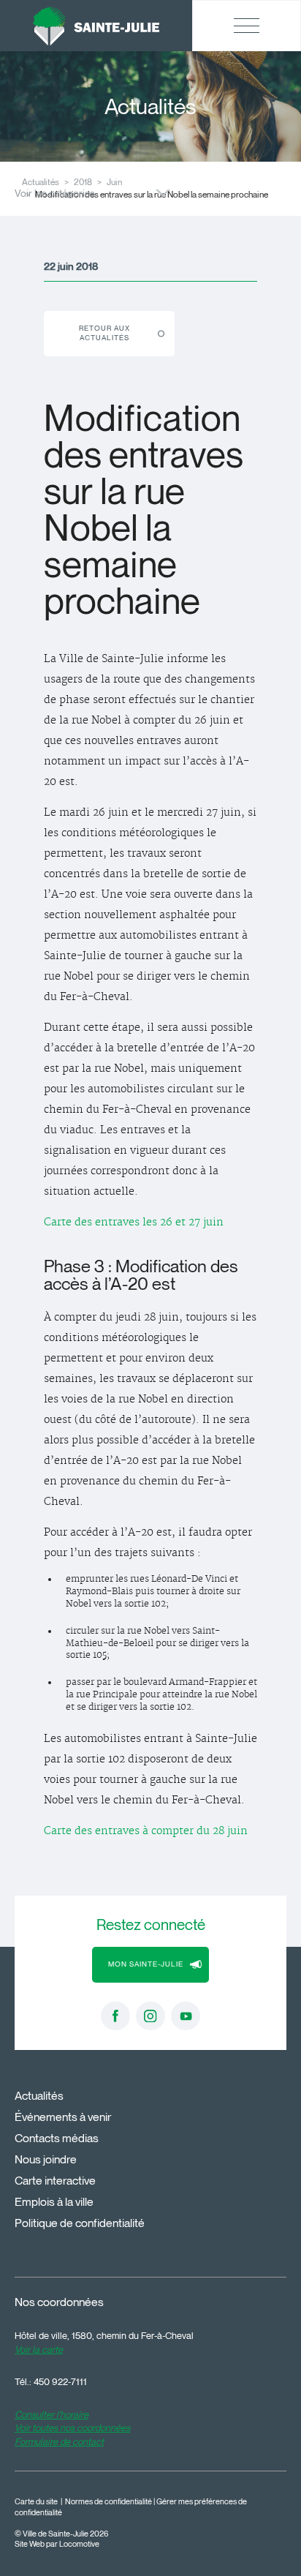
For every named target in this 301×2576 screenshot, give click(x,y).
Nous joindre (46, 2159)
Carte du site (36, 2502)
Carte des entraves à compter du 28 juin (146, 1831)
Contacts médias (57, 2138)
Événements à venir (63, 2117)
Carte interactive (55, 2181)
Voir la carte (39, 2349)
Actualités (39, 2096)
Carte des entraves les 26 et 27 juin (134, 1223)
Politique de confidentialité (80, 2223)
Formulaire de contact (59, 2441)
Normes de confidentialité (108, 2502)
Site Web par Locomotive (57, 2544)
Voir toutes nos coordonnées (72, 2427)
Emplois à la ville (54, 2202)
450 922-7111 (60, 2381)
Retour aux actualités (104, 333)
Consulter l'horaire (52, 2414)
